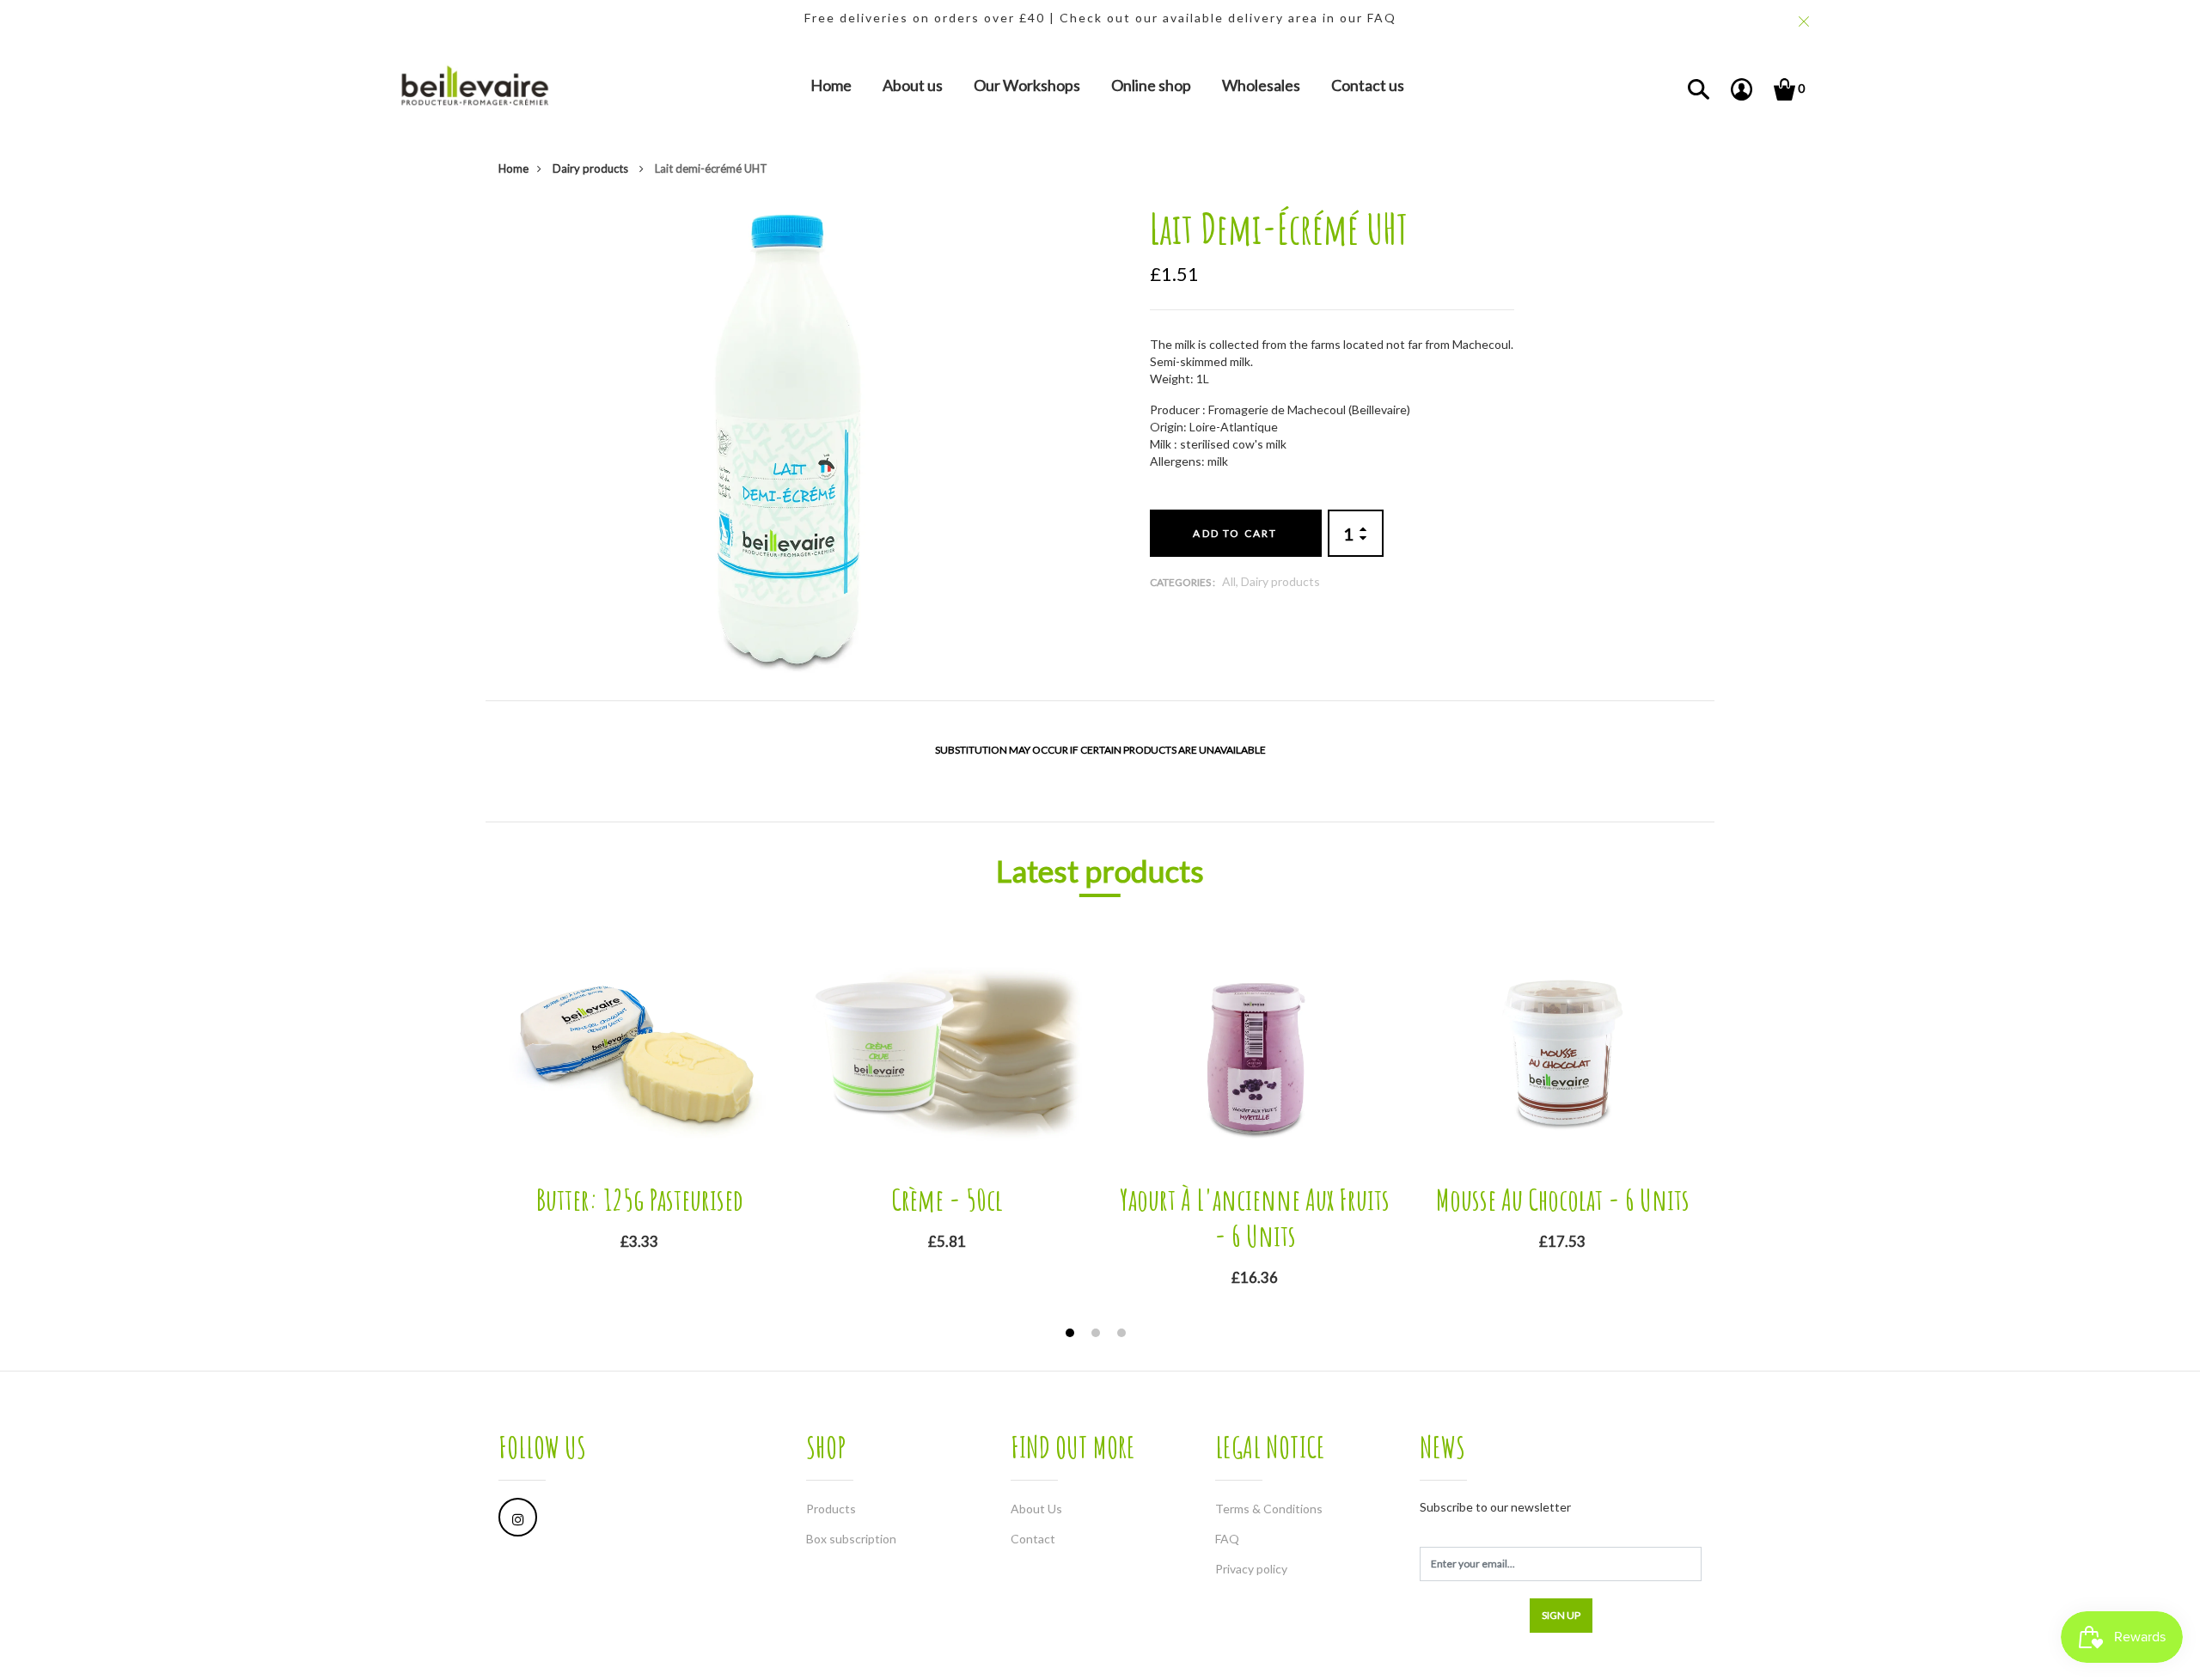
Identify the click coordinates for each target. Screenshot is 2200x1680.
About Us (1036, 1509)
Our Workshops (1027, 85)
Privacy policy (1251, 1569)
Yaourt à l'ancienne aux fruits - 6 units (1255, 1217)
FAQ (1227, 1539)
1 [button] (1072, 1335)
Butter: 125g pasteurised (640, 1199)
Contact (1033, 1539)
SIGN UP (1561, 1615)
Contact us (1368, 85)
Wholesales (1261, 85)
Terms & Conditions (1269, 1509)
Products (831, 1509)
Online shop (1151, 85)
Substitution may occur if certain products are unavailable (1100, 750)
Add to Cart (1235, 533)
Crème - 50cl (947, 1199)
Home (831, 85)
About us (913, 85)
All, (1231, 581)
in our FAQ (1360, 18)
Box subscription (851, 1539)
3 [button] (1124, 1335)
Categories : (1182, 582)
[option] (790, 439)
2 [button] (1098, 1335)
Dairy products (592, 168)
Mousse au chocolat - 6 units (1563, 1199)
